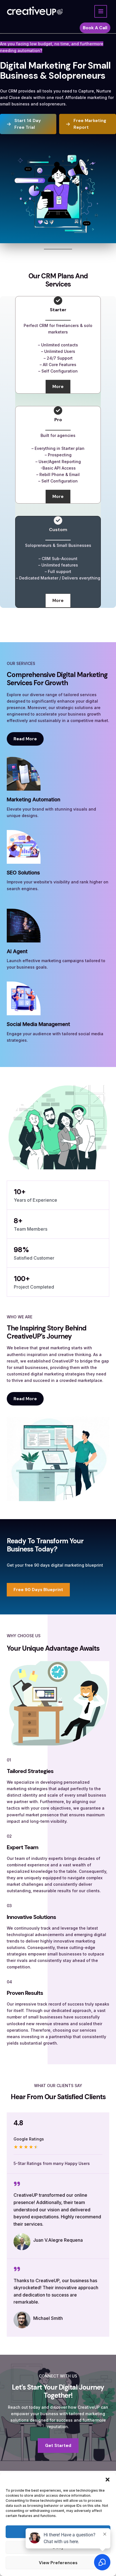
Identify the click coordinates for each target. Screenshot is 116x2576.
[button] (108, 2480)
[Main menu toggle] (101, 11)
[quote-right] (17, 2184)
